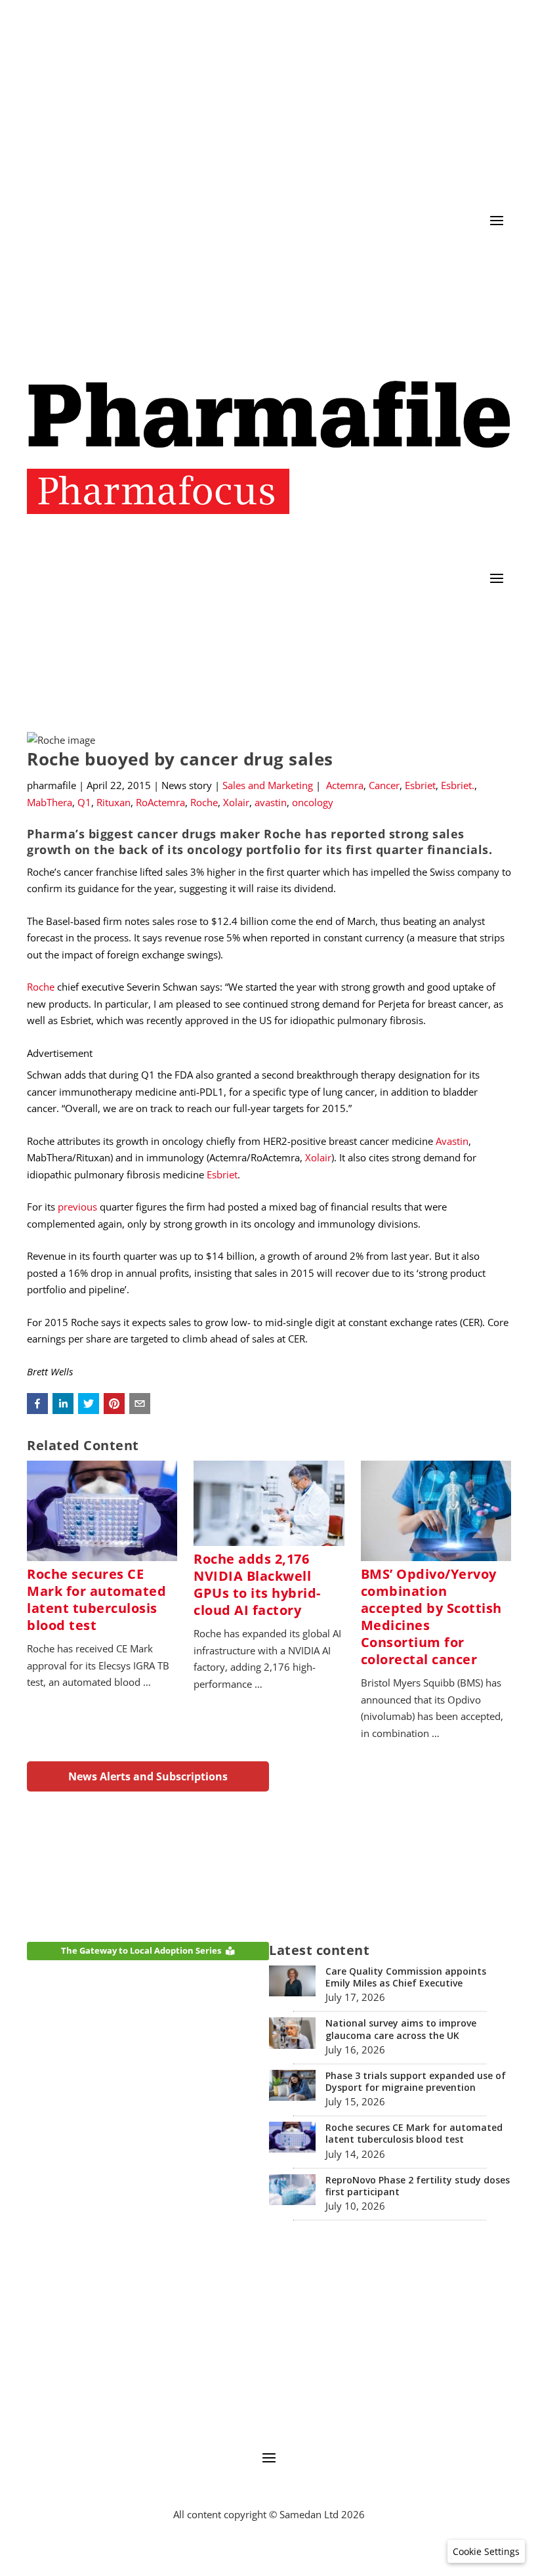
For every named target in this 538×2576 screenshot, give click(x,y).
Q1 (84, 802)
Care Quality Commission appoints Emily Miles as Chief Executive (406, 1977)
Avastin (452, 1141)
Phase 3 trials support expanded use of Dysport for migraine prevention (416, 2081)
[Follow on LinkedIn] (474, 260)
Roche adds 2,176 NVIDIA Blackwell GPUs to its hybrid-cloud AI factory (257, 1584)
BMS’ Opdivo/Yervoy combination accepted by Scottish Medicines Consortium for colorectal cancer (431, 1617)
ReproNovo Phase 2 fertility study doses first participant (418, 2186)
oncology (313, 802)
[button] (37, 1404)
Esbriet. (458, 785)
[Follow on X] (448, 260)
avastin (271, 802)
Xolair (236, 802)
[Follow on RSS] (501, 260)
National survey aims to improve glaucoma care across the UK (401, 2029)
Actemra (345, 785)
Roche (204, 802)
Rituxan (114, 802)
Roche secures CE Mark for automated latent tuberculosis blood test (96, 1599)
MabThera (50, 802)
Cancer (384, 785)
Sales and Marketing (268, 785)
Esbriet (420, 785)
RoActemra (160, 802)
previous (77, 1207)
